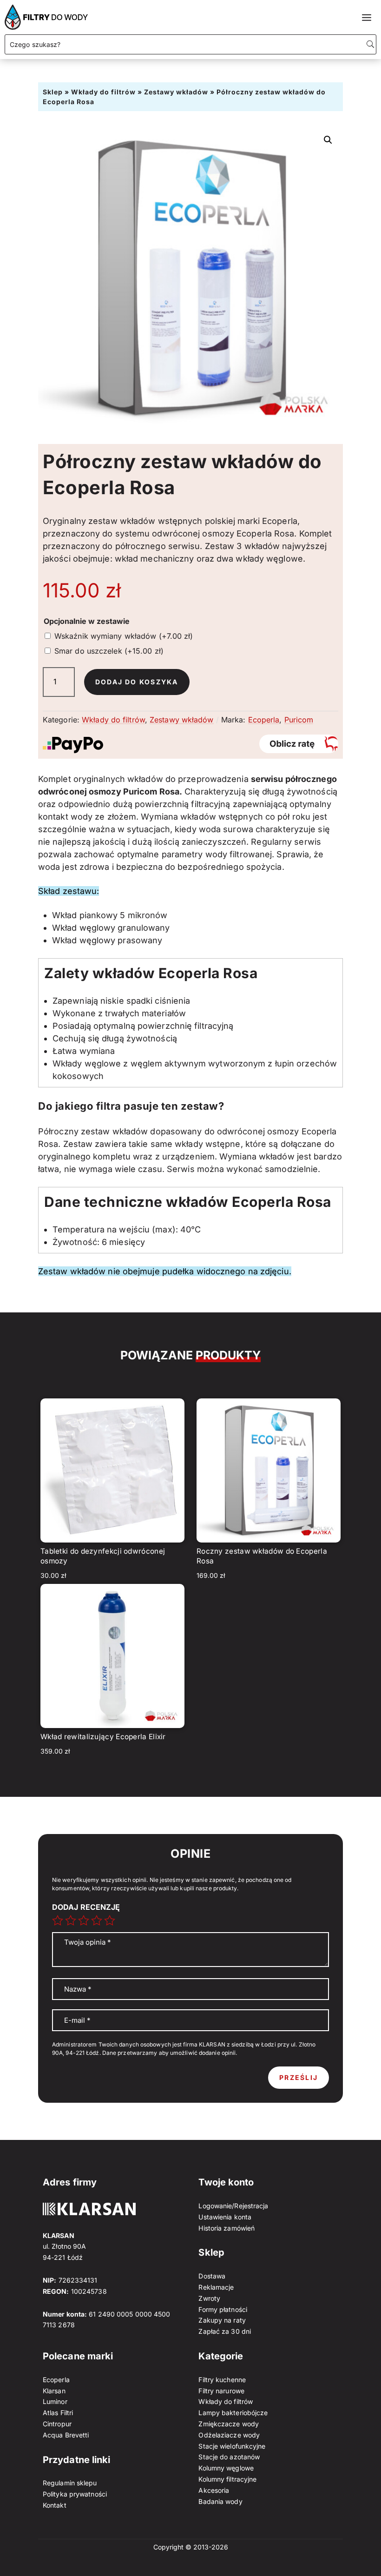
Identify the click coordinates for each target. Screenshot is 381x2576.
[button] (328, 140)
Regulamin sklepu (70, 2483)
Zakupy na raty (222, 2320)
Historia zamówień (227, 2228)
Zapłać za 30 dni (225, 2331)
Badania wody (220, 2501)
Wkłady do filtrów (103, 92)
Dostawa (212, 2276)
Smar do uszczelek (109, 651)
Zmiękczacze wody (229, 2424)
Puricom (299, 720)
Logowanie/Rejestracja (233, 2206)
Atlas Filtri (58, 2413)
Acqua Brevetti (66, 2435)
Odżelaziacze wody (229, 2435)
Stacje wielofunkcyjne (232, 2446)
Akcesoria (214, 2490)
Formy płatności (223, 2309)
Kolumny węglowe (226, 2468)
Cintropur (57, 2424)
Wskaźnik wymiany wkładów (124, 636)
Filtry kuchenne (222, 2380)
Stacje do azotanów (229, 2457)
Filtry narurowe (221, 2391)
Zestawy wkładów (176, 92)
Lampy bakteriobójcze (233, 2413)
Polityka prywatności (75, 2494)
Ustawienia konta (225, 2217)
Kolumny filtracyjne (227, 2479)
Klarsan (54, 2391)
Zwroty (209, 2298)
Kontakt (55, 2505)
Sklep (53, 92)
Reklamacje (216, 2287)
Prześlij (299, 2077)
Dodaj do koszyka (137, 682)
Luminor (55, 2401)
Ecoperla (264, 720)
